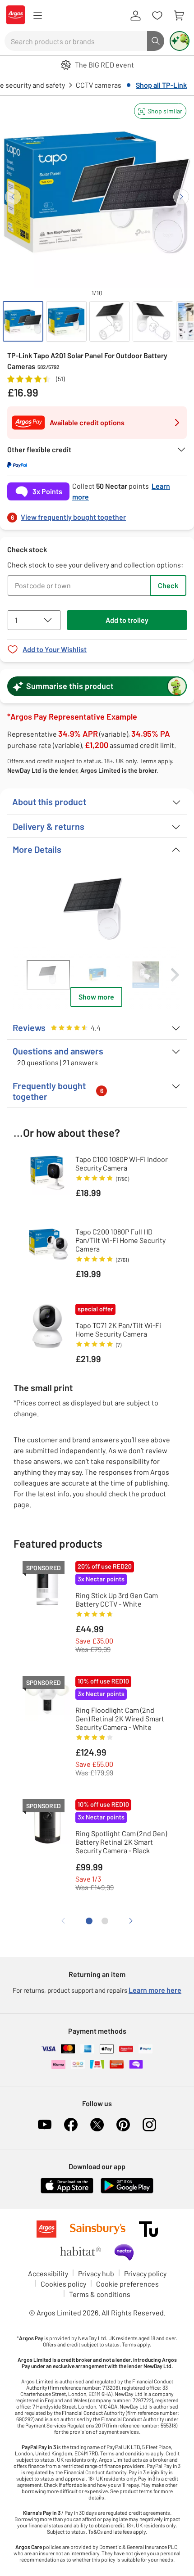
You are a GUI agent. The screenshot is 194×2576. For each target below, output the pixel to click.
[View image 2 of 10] (66, 321)
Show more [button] (96, 997)
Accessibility (48, 2273)
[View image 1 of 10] (23, 321)
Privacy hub (96, 2273)
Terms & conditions (100, 2294)
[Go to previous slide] (13, 197)
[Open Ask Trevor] (180, 41)
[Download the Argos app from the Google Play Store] (127, 2191)
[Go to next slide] (181, 197)
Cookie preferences (127, 2284)
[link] (97, 515)
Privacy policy (145, 2273)
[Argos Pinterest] (123, 2125)
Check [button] (168, 585)
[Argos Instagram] (149, 2125)
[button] (160, 111)
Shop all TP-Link (161, 85)
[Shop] (37, 16)
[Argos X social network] (97, 2125)
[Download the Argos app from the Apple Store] (67, 2191)
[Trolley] (179, 16)
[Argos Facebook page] (71, 2125)
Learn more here (155, 1990)
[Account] (135, 16)
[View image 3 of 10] (110, 321)
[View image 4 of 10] (153, 321)
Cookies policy (63, 2284)
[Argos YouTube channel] (45, 2125)
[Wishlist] (157, 16)
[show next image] (171, 908)
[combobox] (76, 41)
